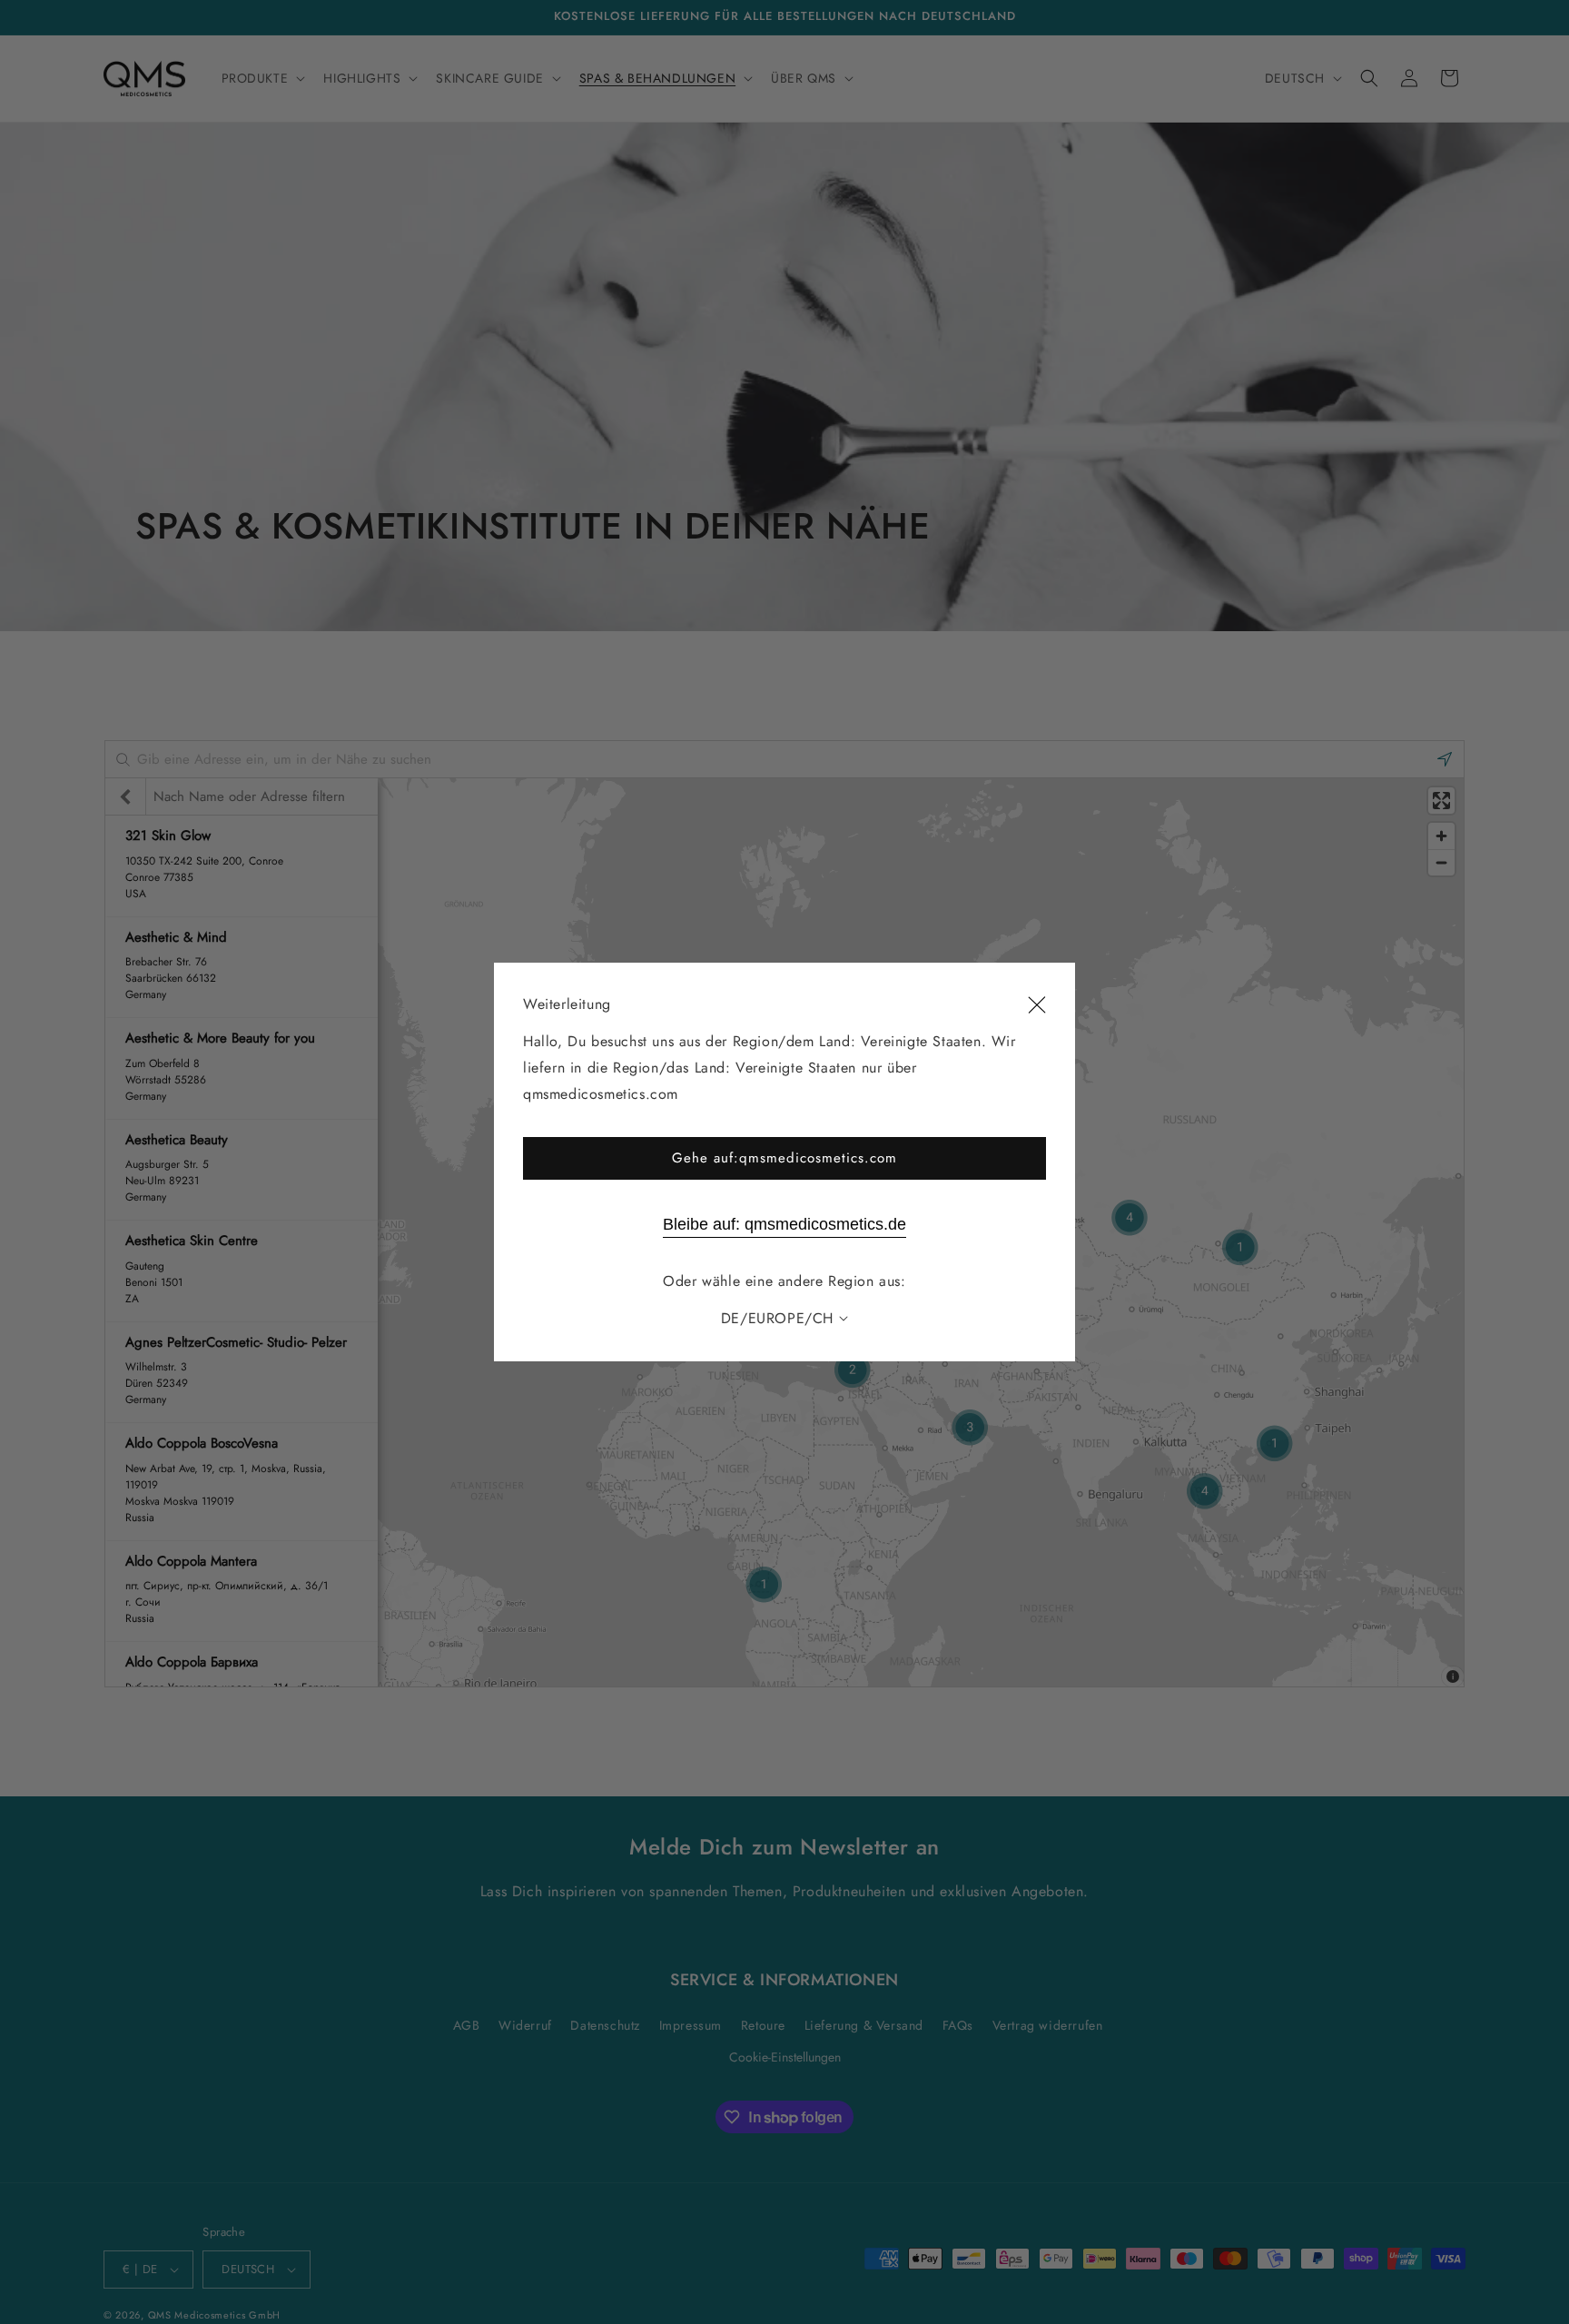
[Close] (1037, 1005)
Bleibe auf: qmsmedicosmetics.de (784, 1224)
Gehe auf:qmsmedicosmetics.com (784, 1158)
